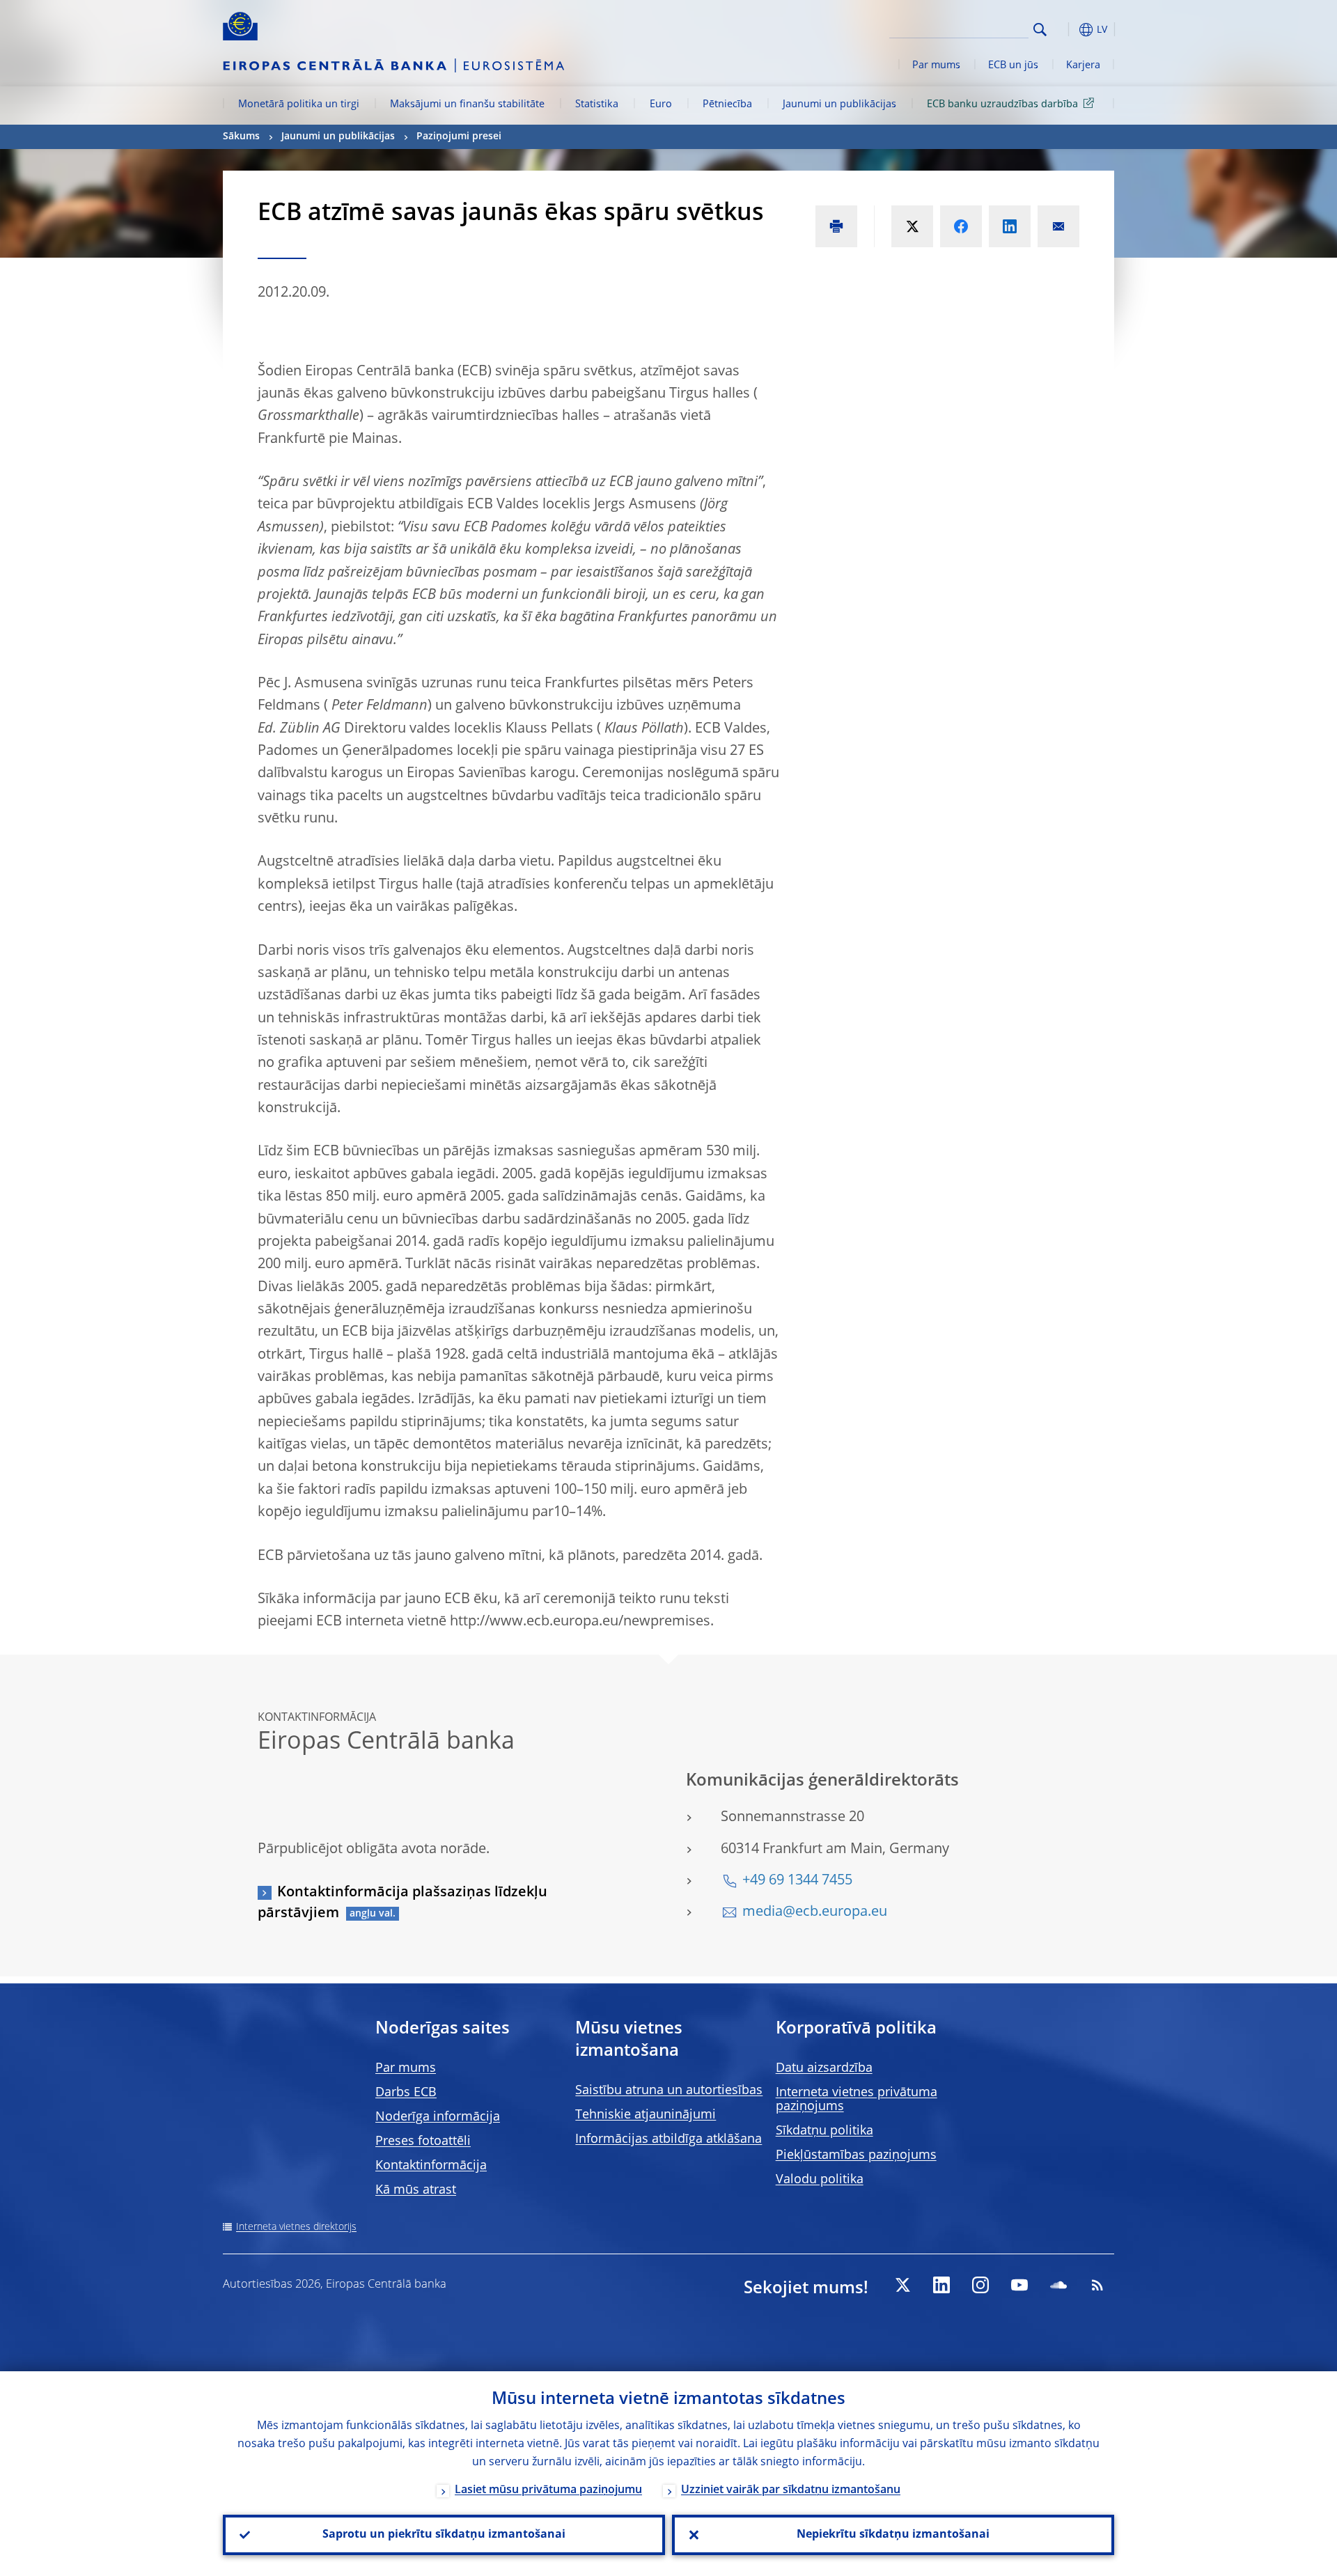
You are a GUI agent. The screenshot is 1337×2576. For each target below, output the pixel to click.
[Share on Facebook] (961, 226)
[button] (1065, 30)
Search (1040, 30)
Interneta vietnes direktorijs (296, 2227)
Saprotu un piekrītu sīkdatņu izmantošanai (444, 2535)
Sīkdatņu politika (824, 2131)
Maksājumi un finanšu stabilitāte (467, 104)
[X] (902, 2285)
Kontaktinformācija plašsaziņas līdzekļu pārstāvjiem (402, 1903)
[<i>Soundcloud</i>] (1058, 2285)
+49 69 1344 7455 (797, 1881)
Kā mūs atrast (416, 2190)
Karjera (1083, 65)
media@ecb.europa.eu (815, 1912)
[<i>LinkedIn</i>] (941, 2285)
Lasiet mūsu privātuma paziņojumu (548, 2490)
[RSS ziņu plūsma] (1097, 2285)
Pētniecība (727, 104)
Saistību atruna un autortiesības (669, 2091)
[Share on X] (912, 226)
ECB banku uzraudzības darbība (1002, 104)
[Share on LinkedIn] (1010, 226)
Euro (661, 104)
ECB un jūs (1013, 65)
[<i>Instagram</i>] (980, 2285)
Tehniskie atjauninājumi (646, 2115)
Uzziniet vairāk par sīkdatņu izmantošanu (791, 2490)
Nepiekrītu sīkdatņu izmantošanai (893, 2535)
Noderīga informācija (438, 2117)
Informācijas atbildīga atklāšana (668, 2139)
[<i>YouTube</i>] (1019, 2285)
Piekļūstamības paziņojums (856, 2155)
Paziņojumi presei (459, 136)
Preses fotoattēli (423, 2141)
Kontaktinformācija (431, 2166)
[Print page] (836, 226)
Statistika (597, 104)
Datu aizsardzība (824, 2068)
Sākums (241, 136)
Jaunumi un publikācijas (839, 104)
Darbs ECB (406, 2093)
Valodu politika (820, 2180)
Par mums (936, 65)
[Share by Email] (1058, 226)
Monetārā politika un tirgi (299, 104)
